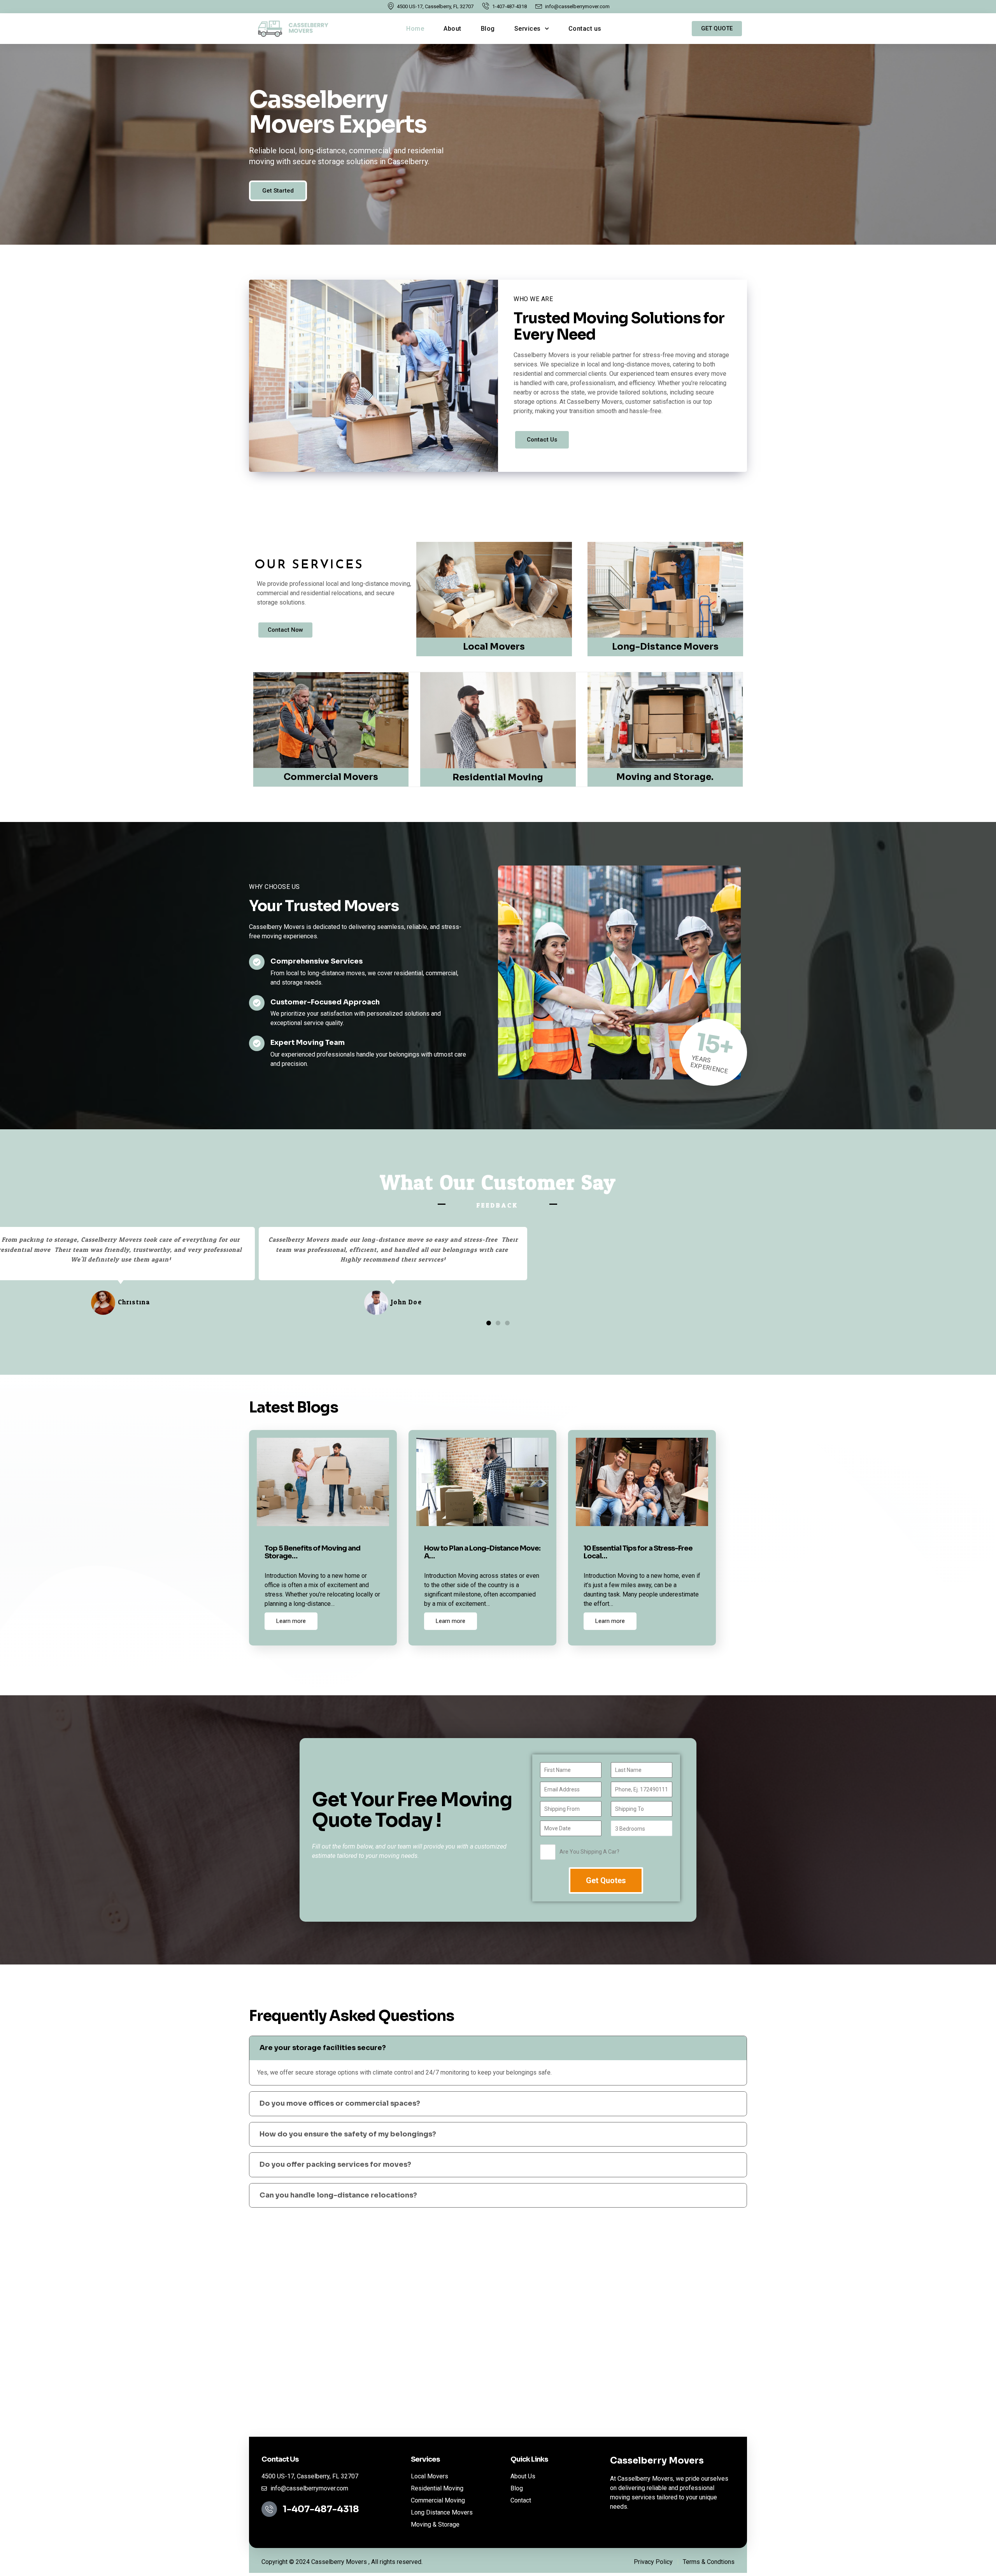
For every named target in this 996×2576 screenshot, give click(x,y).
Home (415, 29)
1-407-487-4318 (321, 2509)
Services (528, 29)
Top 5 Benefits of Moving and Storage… (312, 1552)
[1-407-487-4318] (269, 2509)
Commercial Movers (331, 777)
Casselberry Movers (657, 2461)
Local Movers (494, 647)
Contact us (585, 29)
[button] (489, 1323)
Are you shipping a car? (589, 1852)
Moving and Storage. (665, 777)
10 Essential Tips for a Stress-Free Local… (638, 1552)
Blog (488, 29)
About (452, 29)
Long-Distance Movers (665, 647)
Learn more (291, 1621)
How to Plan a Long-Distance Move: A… (482, 1552)
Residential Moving (498, 777)
